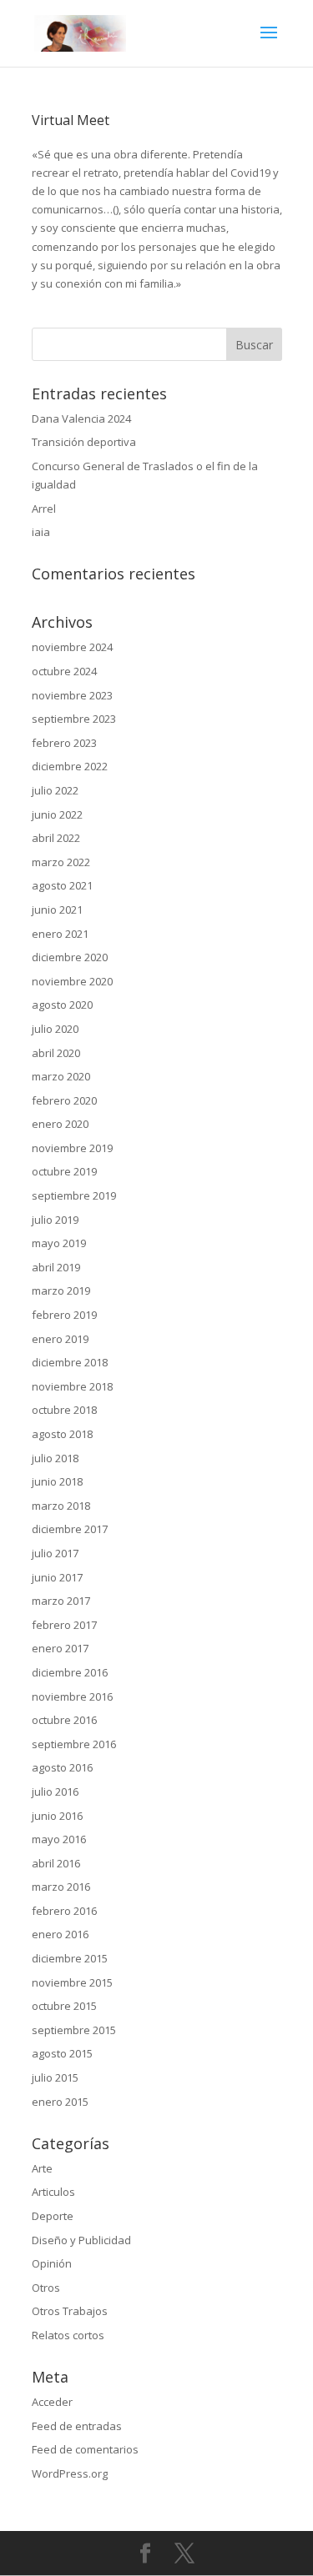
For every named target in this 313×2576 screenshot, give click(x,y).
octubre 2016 (64, 1720)
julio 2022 (55, 790)
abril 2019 (56, 1267)
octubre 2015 (64, 2006)
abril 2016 (56, 1863)
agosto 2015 (62, 2053)
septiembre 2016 (74, 1744)
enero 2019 (60, 1339)
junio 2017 (57, 1577)
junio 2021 (57, 910)
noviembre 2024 (72, 647)
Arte (42, 2168)
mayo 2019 (59, 1243)
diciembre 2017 (70, 1529)
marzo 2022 (61, 862)
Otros (46, 2288)
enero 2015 (60, 2102)
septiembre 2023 (74, 719)
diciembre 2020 (70, 957)
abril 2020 (56, 1053)
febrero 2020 (64, 1100)
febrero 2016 (64, 1911)
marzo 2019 (61, 1291)
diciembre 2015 (70, 1958)
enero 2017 (60, 1648)
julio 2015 (55, 2077)
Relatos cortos (68, 2335)
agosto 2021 (62, 885)
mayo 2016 (59, 1839)
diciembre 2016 (70, 1672)
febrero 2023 (64, 743)
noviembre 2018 (72, 1386)
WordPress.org (70, 2473)
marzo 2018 (61, 1506)
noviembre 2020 (72, 981)
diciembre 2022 (70, 766)
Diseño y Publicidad (81, 2240)
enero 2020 (60, 1124)
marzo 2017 (61, 1601)
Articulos (53, 2192)
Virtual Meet (71, 120)
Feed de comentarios (85, 2449)
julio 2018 (55, 1458)
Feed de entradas (77, 2426)
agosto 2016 (62, 1767)
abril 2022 (56, 838)
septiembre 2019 (74, 1195)
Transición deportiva (84, 442)
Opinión (52, 2263)
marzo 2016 (61, 1887)
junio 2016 (57, 1816)
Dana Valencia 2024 (81, 418)
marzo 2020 (61, 1076)
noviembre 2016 (72, 1696)
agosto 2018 (62, 1434)
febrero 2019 (64, 1315)
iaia (41, 532)
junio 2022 (57, 814)
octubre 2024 (64, 671)
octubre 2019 (64, 1171)
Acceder (52, 2402)
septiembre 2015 (74, 2030)
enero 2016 (60, 1934)
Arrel (44, 509)
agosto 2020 (62, 1005)
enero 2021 (60, 934)
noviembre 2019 (72, 1148)
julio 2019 (55, 1220)
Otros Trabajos (70, 2311)
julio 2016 (55, 1792)
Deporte (53, 2216)
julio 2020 (55, 1029)
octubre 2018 (64, 1410)
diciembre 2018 (70, 1362)
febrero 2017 (64, 1625)
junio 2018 (57, 1481)
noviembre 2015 (72, 1982)
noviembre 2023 (72, 695)
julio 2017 (55, 1553)
